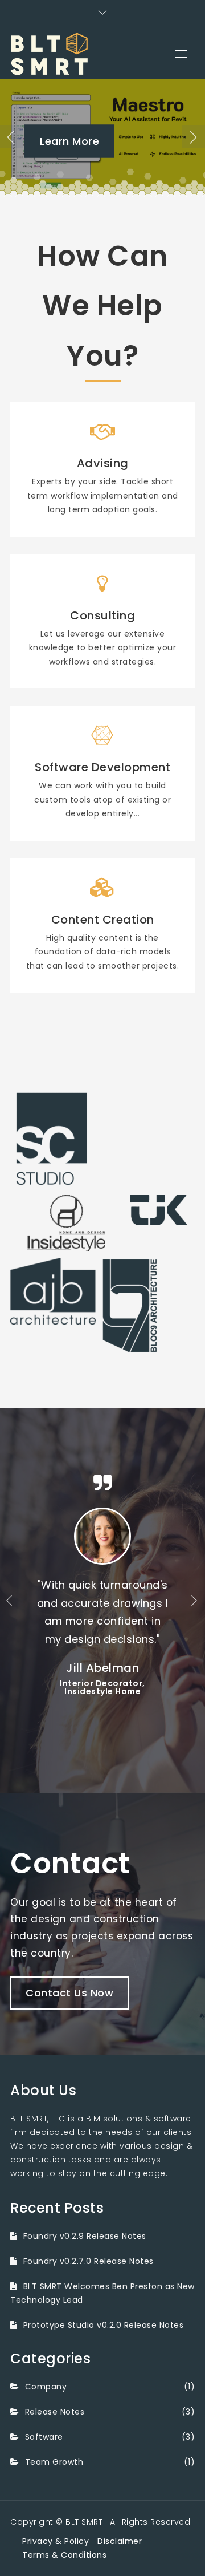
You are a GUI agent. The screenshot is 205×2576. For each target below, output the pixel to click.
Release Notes (55, 2412)
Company (46, 2387)
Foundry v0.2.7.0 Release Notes (89, 2261)
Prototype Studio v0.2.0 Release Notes (103, 2325)
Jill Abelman (102, 1668)
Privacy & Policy (56, 2541)
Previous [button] (11, 137)
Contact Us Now (69, 1993)
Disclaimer (120, 2541)
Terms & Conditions (64, 2555)
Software (44, 2437)
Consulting (102, 615)
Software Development (102, 767)
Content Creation (103, 920)
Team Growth (54, 2462)
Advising (103, 463)
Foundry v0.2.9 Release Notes (85, 2236)
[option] (102, 137)
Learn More (69, 141)
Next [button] (194, 137)
